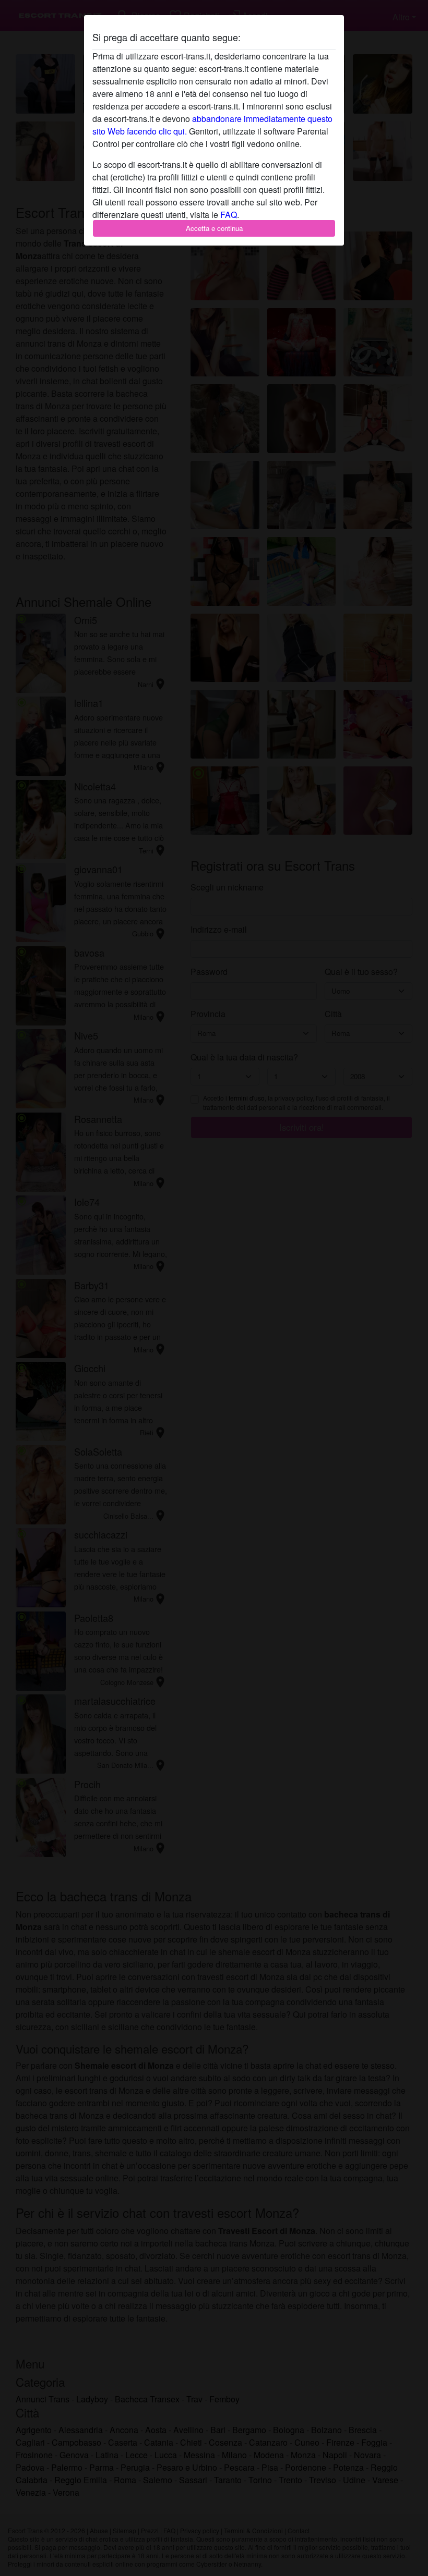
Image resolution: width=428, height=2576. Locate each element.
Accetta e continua (214, 228)
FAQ (229, 215)
